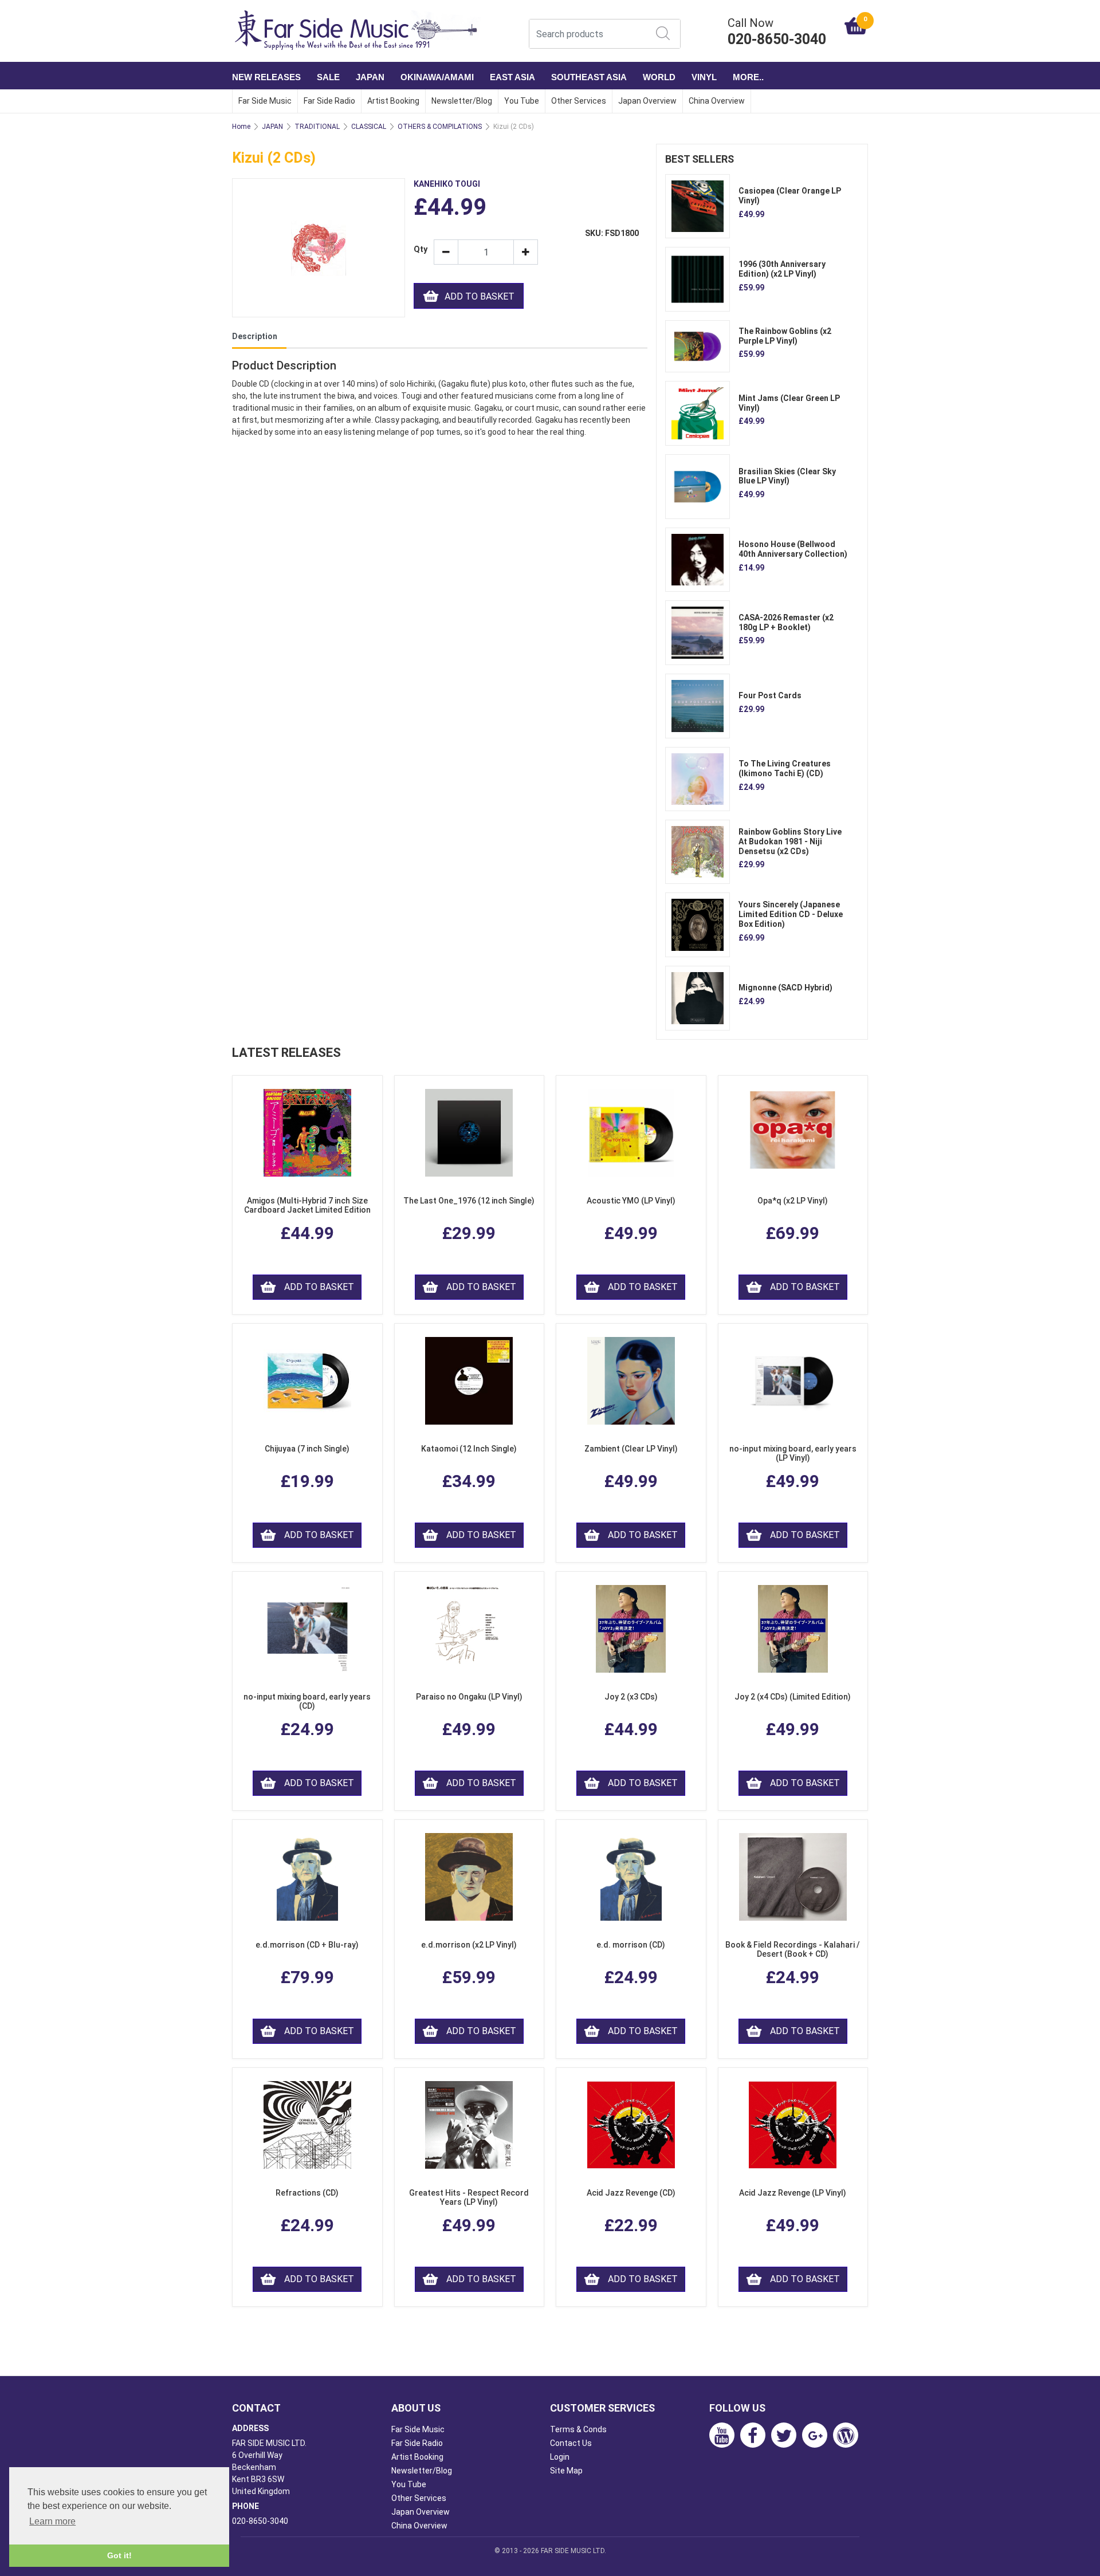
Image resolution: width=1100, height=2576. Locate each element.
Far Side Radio (329, 101)
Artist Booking (393, 101)
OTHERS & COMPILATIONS (440, 127)
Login (560, 2457)
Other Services (579, 101)
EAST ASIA (512, 77)
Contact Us (571, 2443)
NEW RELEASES (266, 77)
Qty (419, 249)
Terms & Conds (578, 2429)
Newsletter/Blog (462, 101)
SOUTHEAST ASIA (589, 77)
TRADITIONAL (317, 127)
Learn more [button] (52, 2521)
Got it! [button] (119, 2555)
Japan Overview (647, 101)
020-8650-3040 (260, 2521)
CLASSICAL (369, 127)
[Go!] (663, 33)
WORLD (659, 77)
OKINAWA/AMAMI (437, 77)
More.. (748, 77)
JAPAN (370, 77)
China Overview (717, 101)
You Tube (522, 101)
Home (241, 127)
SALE (328, 77)
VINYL (704, 77)
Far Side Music (265, 101)
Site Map (566, 2471)
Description (255, 336)
